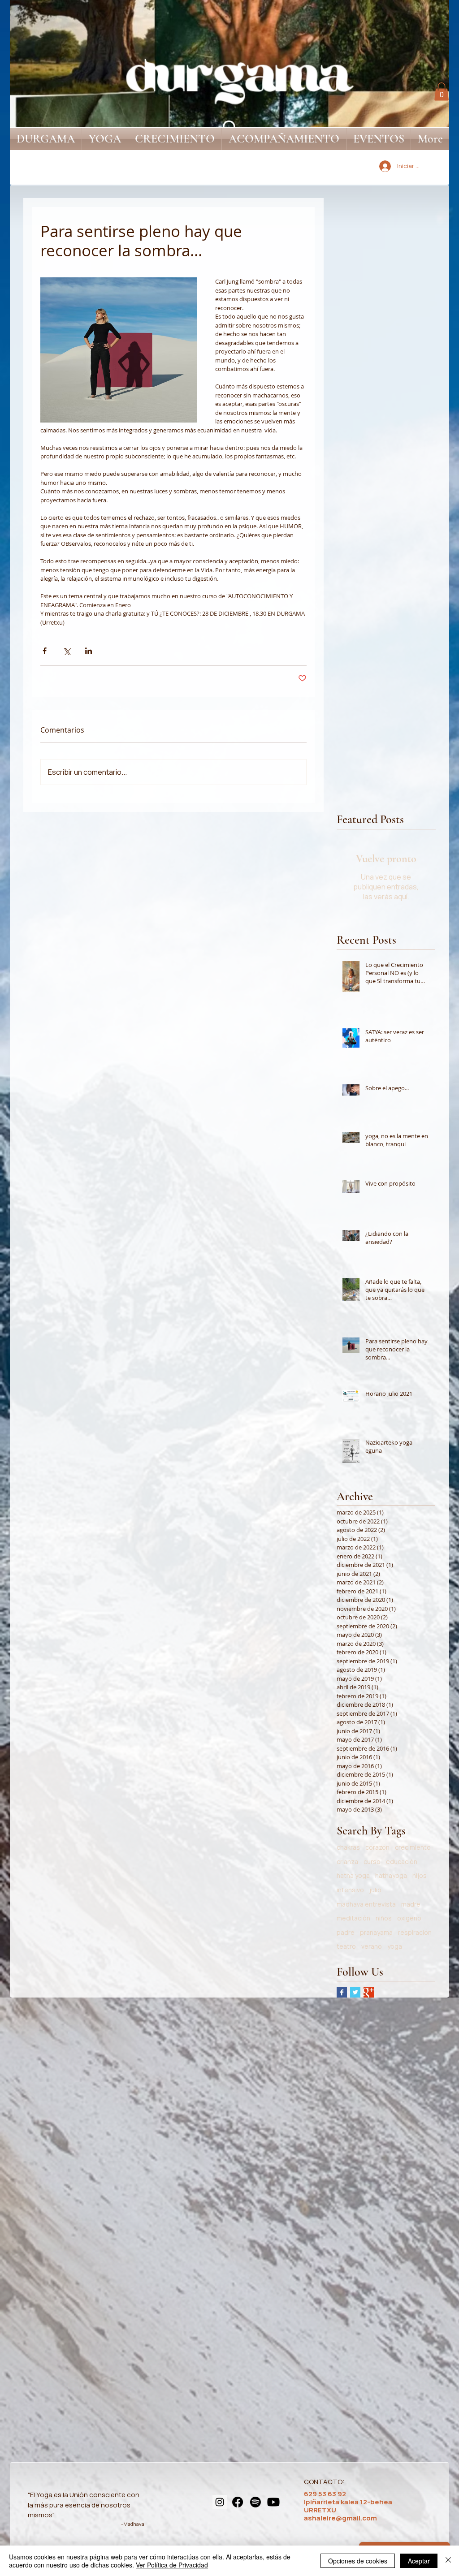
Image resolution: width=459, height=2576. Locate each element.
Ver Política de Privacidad (172, 2565)
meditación (353, 1918)
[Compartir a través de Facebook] (45, 651)
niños (384, 1918)
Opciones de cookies (358, 2561)
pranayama (376, 1932)
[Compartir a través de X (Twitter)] (67, 651)
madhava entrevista (366, 1904)
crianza (347, 1862)
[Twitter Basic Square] (355, 1992)
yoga (395, 1946)
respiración (415, 1932)
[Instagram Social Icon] (220, 2502)
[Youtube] (273, 2502)
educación (402, 1862)
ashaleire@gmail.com (340, 2518)
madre (411, 1904)
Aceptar (419, 2561)
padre (346, 1932)
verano (372, 1946)
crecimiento (413, 1847)
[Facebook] (238, 2502)
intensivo (350, 1890)
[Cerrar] (448, 2561)
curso (372, 1862)
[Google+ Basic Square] (369, 1992)
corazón (377, 1847)
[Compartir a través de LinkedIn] (89, 651)
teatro (346, 1946)
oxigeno (409, 1918)
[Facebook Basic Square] (342, 1992)
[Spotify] (255, 2502)
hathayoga (391, 1875)
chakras (348, 1847)
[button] (442, 92)
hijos (420, 1875)
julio (375, 1890)
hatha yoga (353, 1875)
